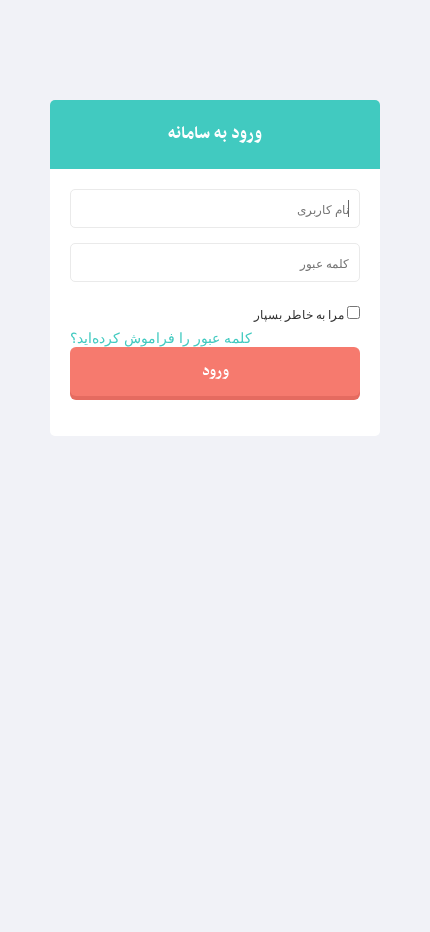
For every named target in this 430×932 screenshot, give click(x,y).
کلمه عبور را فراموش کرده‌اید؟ (161, 337)
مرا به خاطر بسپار (299, 313)
